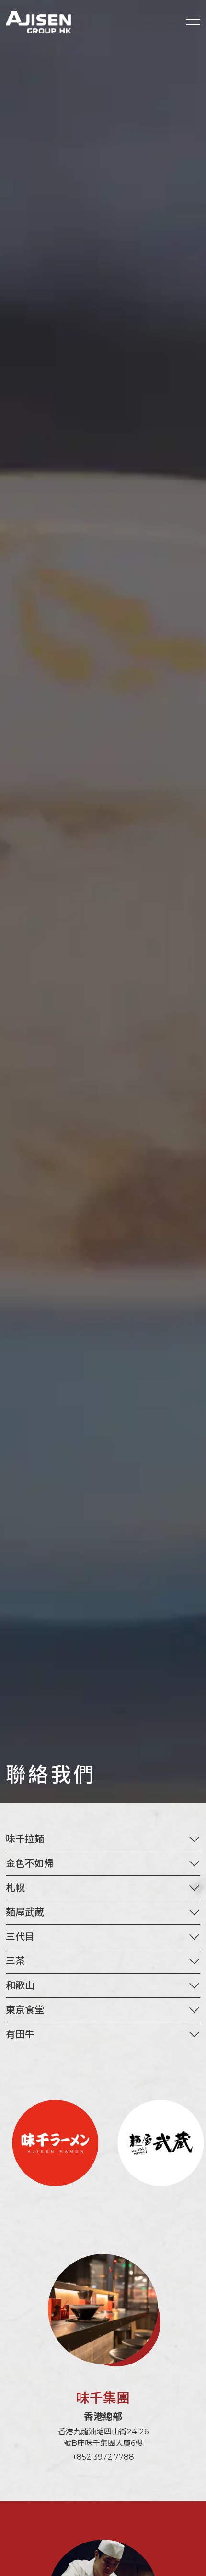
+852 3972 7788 (103, 2457)
